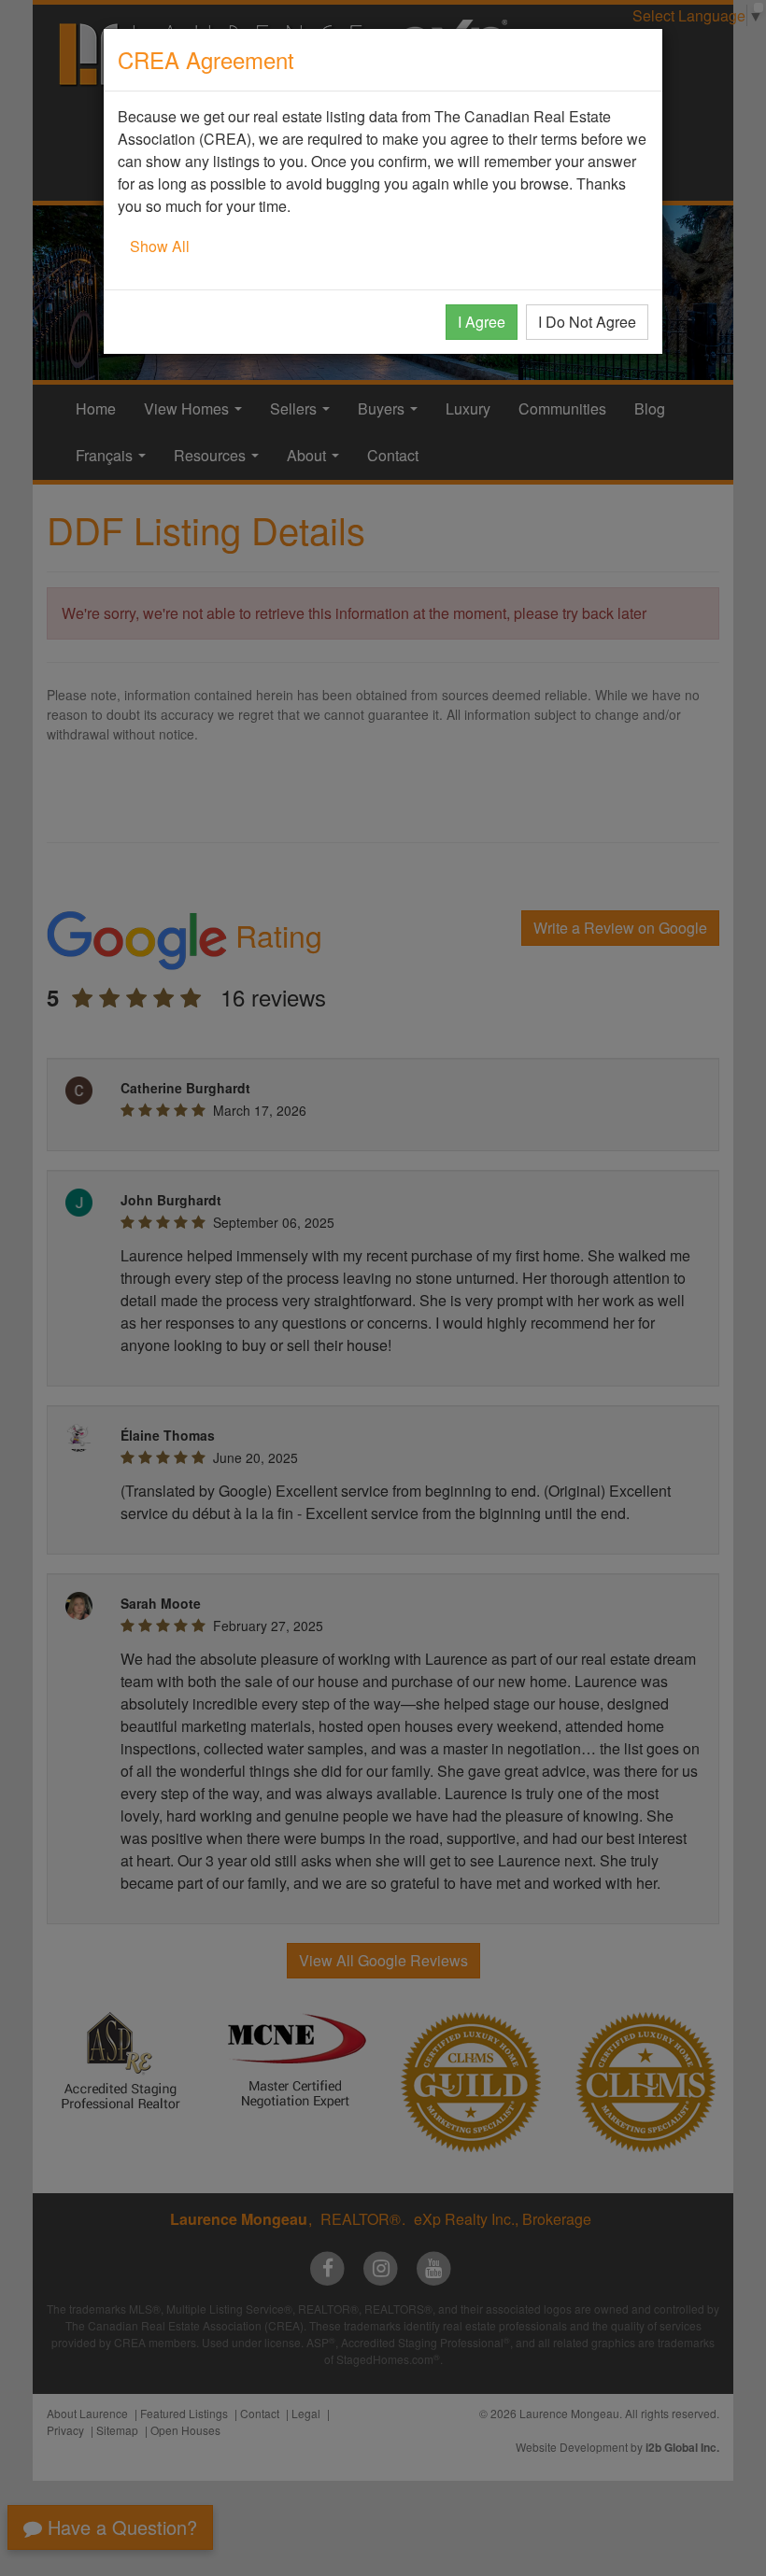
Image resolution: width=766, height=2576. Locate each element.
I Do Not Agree (587, 322)
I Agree (482, 322)
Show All (160, 246)
